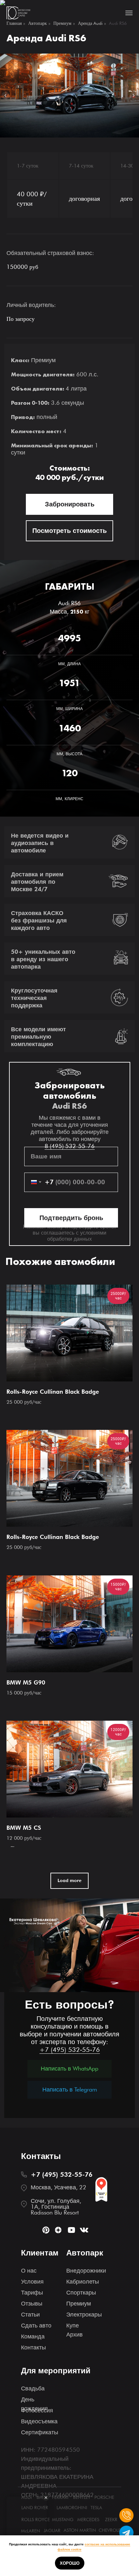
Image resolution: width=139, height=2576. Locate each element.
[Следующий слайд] (134, 96)
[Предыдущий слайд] (5, 96)
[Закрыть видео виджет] (46, 2498)
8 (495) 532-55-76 (70, 1920)
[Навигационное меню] (129, 13)
